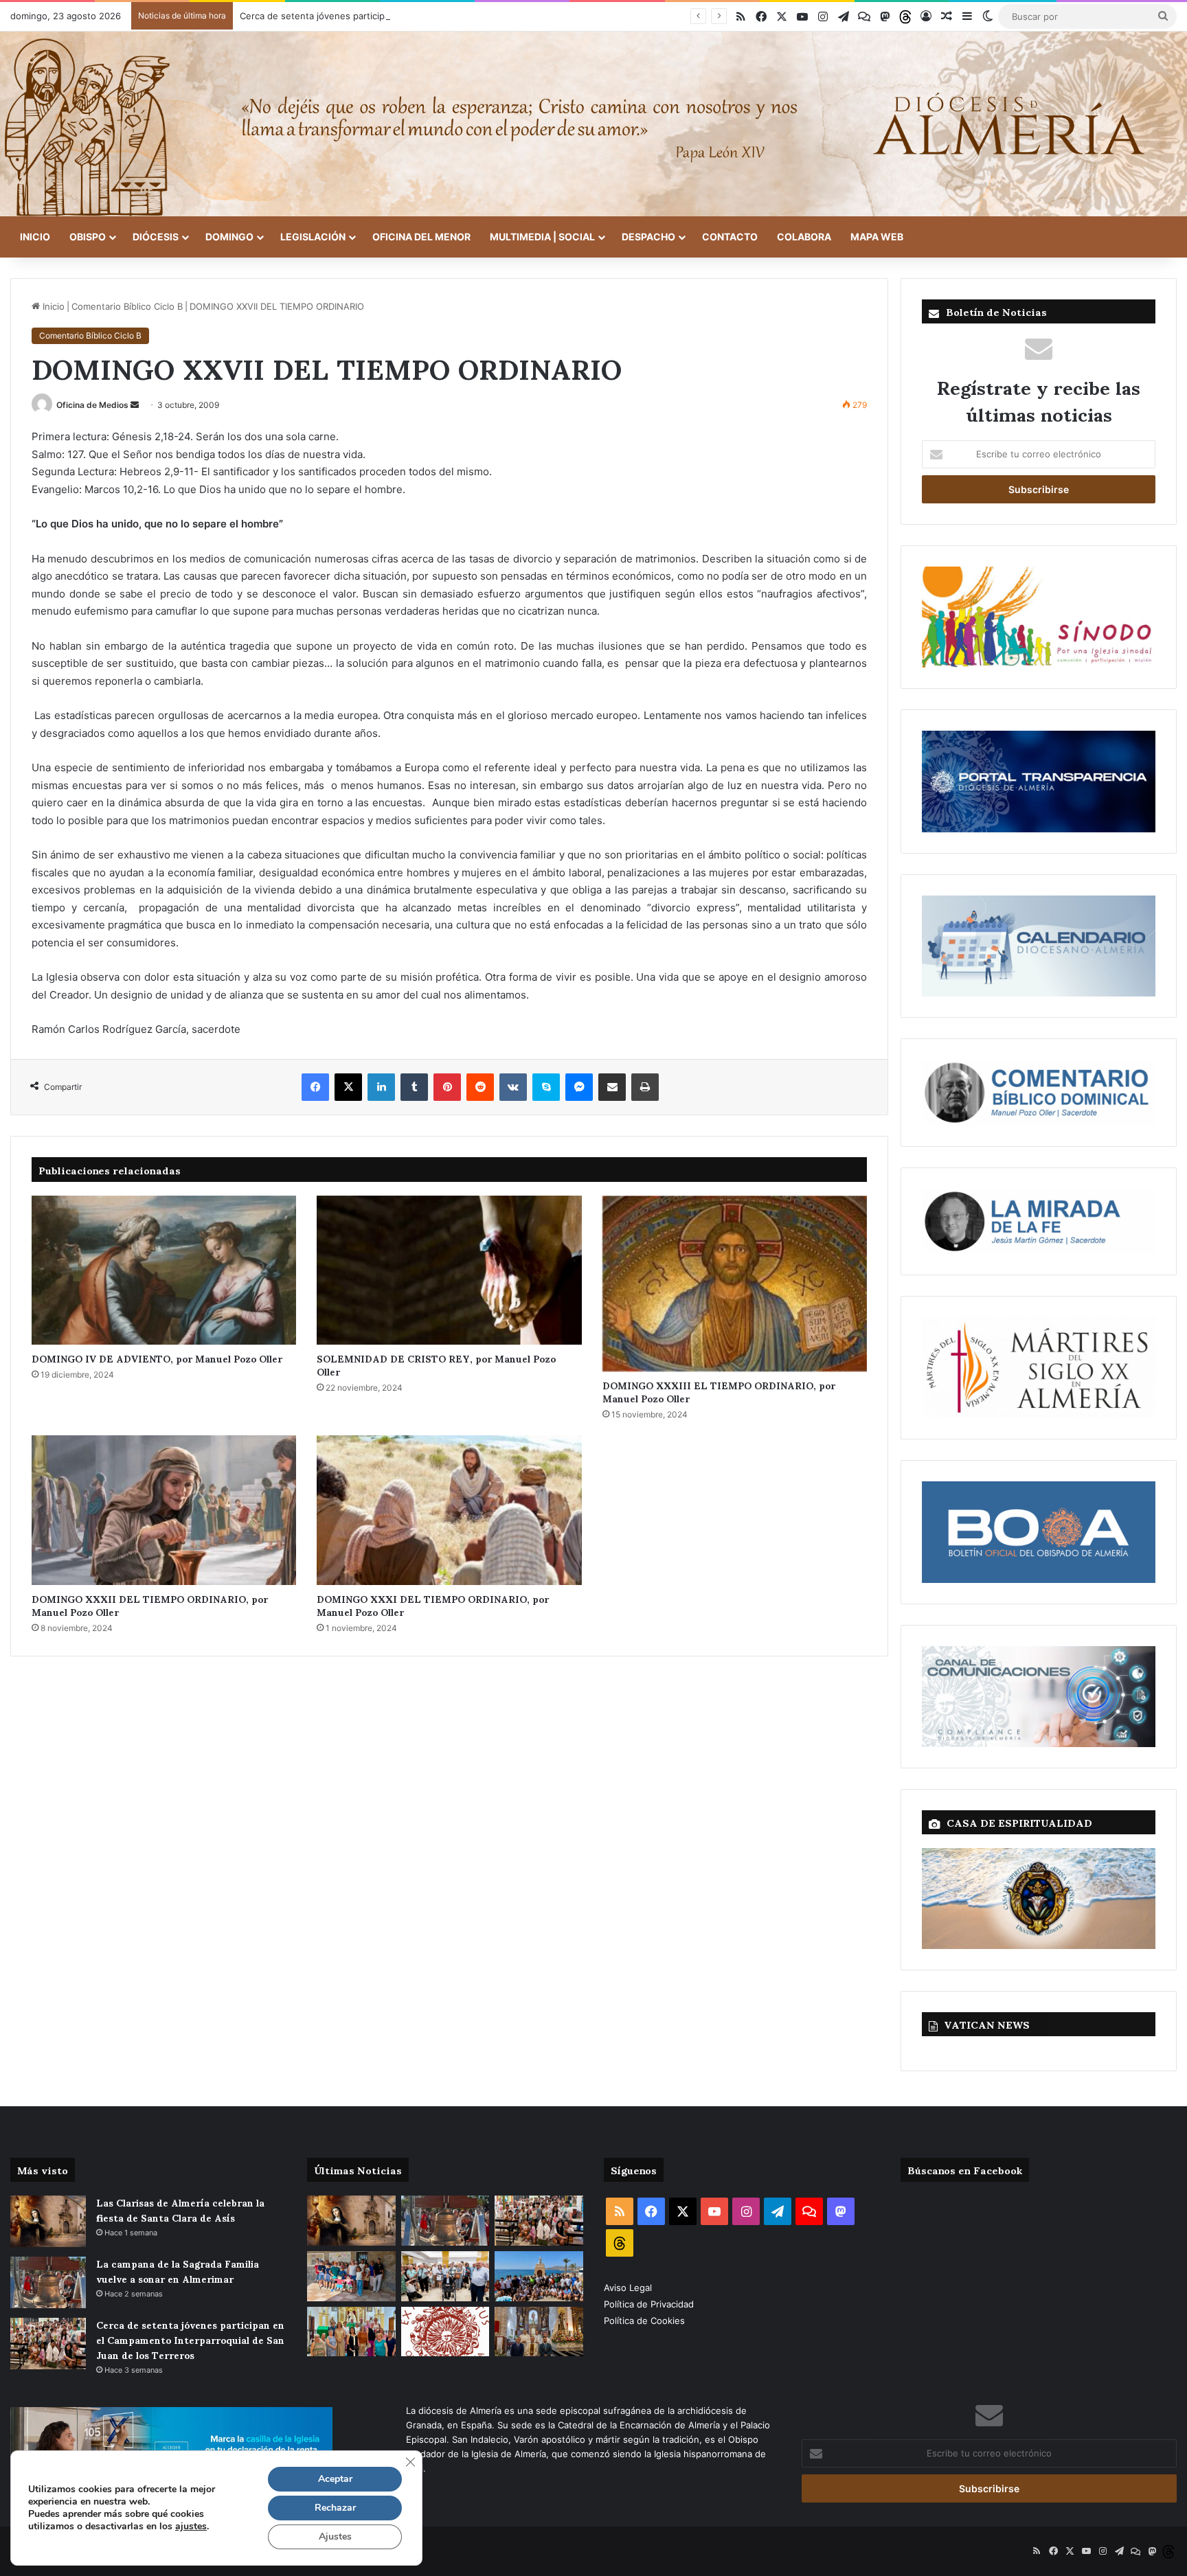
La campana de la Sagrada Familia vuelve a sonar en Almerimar (178, 2271)
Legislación (313, 237)
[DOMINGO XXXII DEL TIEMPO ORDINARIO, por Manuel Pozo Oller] (164, 1510)
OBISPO (88, 237)
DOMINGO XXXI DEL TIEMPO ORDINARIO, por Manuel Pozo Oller (433, 1605)
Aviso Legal (629, 2288)
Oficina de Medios (92, 405)
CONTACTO (730, 237)
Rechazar (335, 2508)
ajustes (191, 2527)
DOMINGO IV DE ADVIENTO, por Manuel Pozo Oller (157, 1358)
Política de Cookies (644, 2321)
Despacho (648, 237)
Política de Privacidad (650, 2304)
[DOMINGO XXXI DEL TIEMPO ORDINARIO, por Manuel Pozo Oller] (449, 1510)
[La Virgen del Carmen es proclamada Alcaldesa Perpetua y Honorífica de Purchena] (539, 2332)
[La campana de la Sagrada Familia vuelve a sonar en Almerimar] (48, 2282)
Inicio (35, 237)
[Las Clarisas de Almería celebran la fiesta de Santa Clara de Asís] (48, 2221)
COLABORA (804, 237)
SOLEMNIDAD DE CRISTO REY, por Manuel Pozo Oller (436, 1365)
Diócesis (156, 237)
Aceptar (335, 2479)
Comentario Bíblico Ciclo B (127, 306)
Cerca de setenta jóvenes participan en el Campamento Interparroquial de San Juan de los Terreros (453, 16)
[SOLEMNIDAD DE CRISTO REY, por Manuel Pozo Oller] (449, 1270)
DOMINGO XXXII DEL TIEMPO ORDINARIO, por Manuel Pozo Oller (150, 1605)
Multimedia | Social (542, 237)
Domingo (229, 237)
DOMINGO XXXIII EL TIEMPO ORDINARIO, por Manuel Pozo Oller (719, 1391)
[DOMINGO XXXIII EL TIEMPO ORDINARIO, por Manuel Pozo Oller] (735, 1284)
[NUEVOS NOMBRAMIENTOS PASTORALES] (445, 2332)
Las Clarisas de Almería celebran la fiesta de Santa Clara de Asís (180, 2210)
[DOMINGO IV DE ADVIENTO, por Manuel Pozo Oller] (164, 1270)
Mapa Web (877, 237)
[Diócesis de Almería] (593, 124)
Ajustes (335, 2537)
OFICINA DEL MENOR (421, 237)
